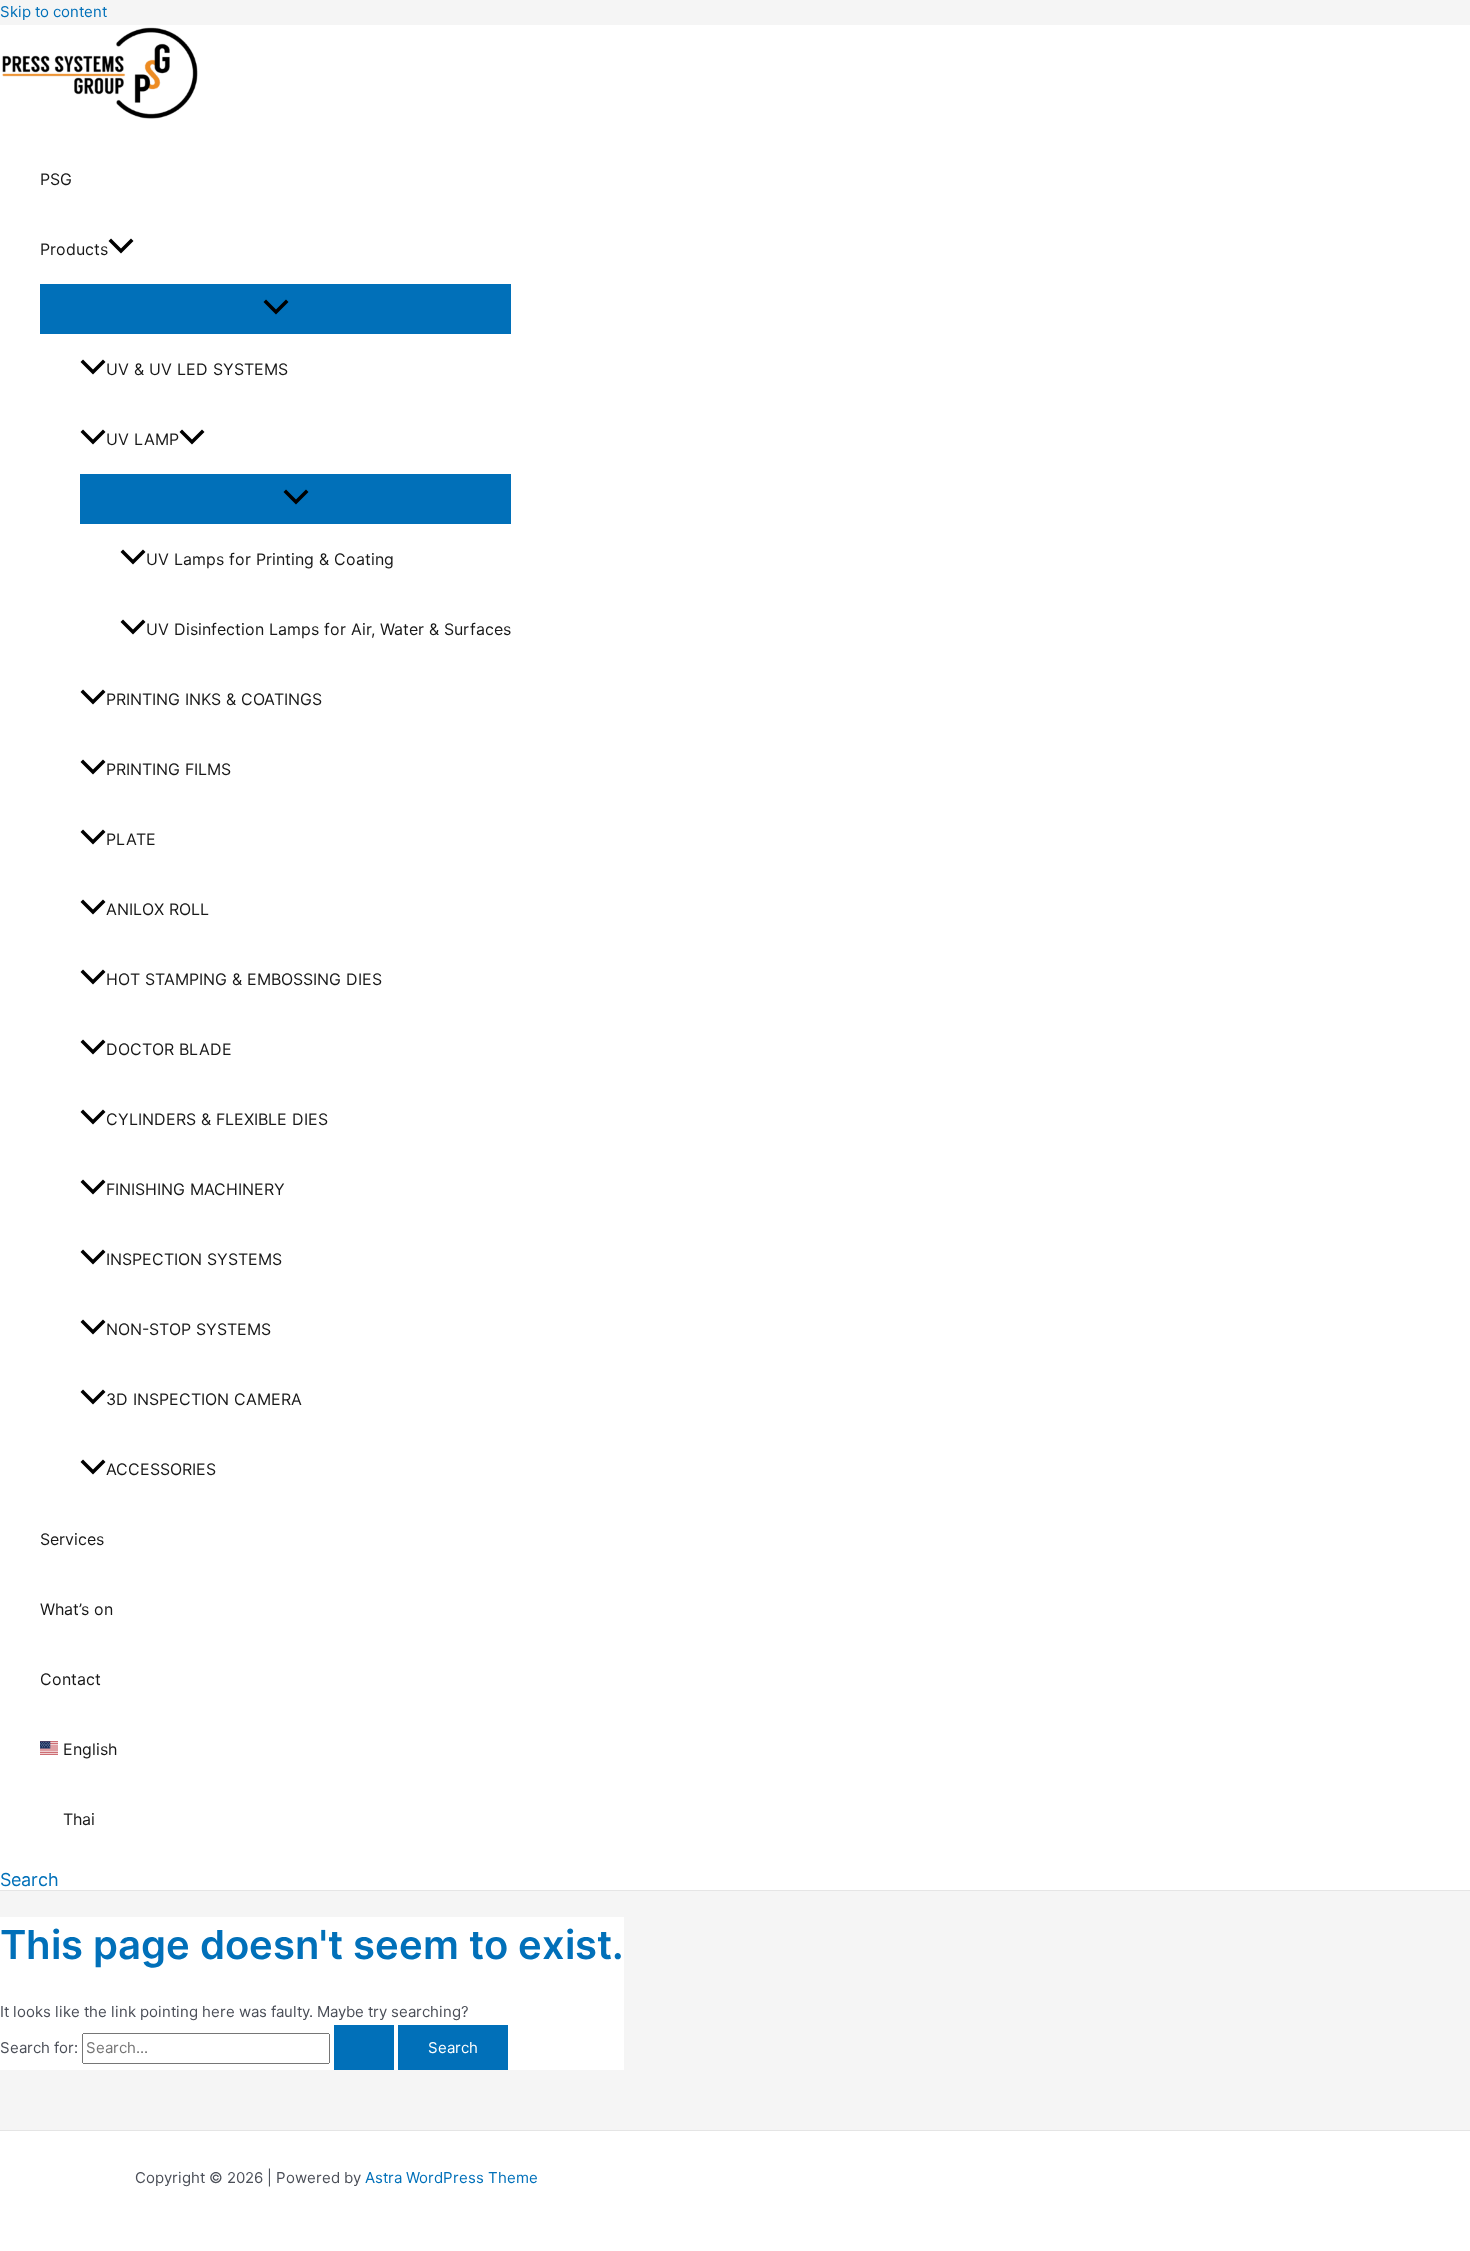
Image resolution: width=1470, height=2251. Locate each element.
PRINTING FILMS (168, 769)
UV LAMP (142, 439)
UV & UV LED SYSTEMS (197, 369)
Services (72, 1539)
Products (74, 249)
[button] (121, 249)
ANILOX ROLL (157, 909)
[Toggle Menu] (275, 308)
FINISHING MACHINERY (195, 1189)
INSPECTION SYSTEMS (194, 1259)
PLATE (131, 839)
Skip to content (53, 11)
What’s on (76, 1609)
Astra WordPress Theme (451, 2177)
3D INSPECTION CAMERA (204, 1399)
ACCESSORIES (161, 1469)
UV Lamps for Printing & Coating (270, 559)
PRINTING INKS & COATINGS (214, 699)
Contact (70, 1679)
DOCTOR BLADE (169, 1049)
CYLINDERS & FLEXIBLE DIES (217, 1119)
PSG (56, 179)
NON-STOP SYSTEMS (188, 1329)
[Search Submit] (364, 2047)
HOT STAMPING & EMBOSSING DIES (244, 979)
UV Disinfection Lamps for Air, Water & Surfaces (328, 629)
